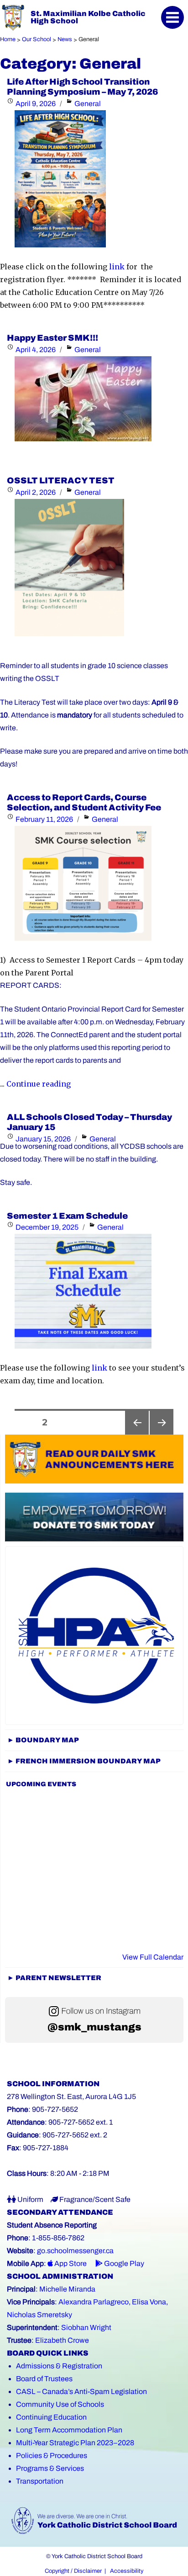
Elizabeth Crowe (62, 2340)
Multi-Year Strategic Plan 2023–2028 (75, 2443)
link (117, 267)
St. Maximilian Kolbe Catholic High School (88, 17)
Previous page (137, 1434)
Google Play (123, 2263)
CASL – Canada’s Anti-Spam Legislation (81, 2391)
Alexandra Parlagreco (94, 2302)
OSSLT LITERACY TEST (61, 481)
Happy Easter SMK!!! (52, 338)
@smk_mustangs (94, 2027)
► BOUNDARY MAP (43, 1740)
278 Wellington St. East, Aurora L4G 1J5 (71, 2097)
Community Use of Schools (60, 2404)
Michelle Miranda (67, 2289)
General (88, 104)
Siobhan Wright (86, 2327)
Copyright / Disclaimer (73, 2571)
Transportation (40, 2481)
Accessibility (127, 2571)
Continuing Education (51, 2417)
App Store (70, 2263)
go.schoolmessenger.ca (75, 2251)
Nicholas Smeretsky (39, 2315)
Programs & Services (50, 2468)
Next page (162, 1434)
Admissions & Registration (59, 2366)
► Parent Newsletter (54, 1978)
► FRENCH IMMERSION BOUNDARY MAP (84, 1761)
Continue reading (39, 1084)
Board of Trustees (44, 2379)
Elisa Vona (149, 2302)
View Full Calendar (153, 1957)
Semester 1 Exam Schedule (67, 1216)
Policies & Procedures (52, 2456)
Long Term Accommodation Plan (69, 2430)
